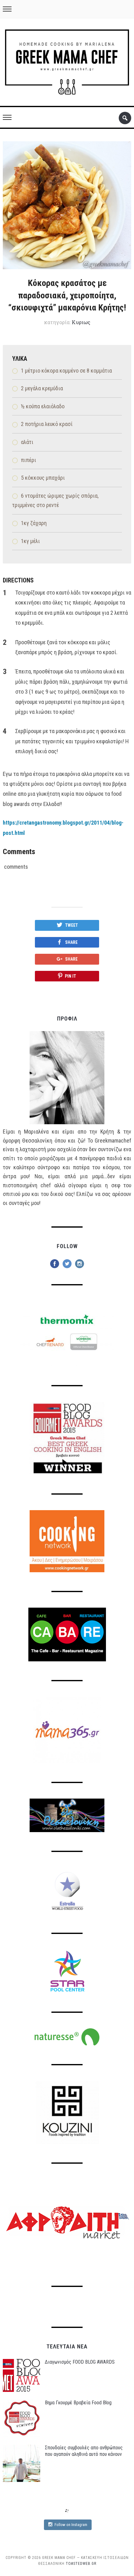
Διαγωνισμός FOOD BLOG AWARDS (80, 2362)
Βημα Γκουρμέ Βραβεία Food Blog (78, 2403)
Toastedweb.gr (81, 2564)
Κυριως (81, 322)
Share (71, 942)
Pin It (70, 976)
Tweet (72, 925)
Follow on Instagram (71, 2525)
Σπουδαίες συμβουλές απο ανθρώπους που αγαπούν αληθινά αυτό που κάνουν (84, 2451)
